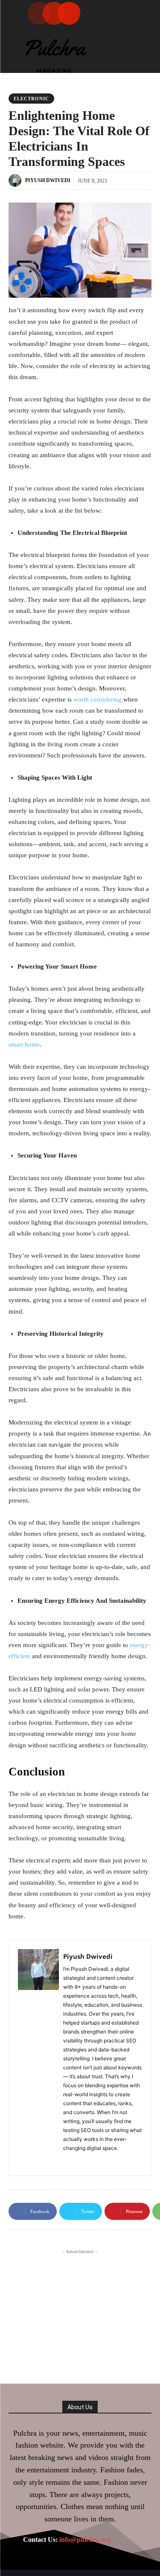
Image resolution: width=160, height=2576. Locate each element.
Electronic (31, 99)
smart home (24, 1044)
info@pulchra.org (85, 2540)
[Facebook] (66, 2160)
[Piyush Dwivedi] (16, 180)
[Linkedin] (79, 2160)
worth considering (97, 699)
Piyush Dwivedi (48, 180)
